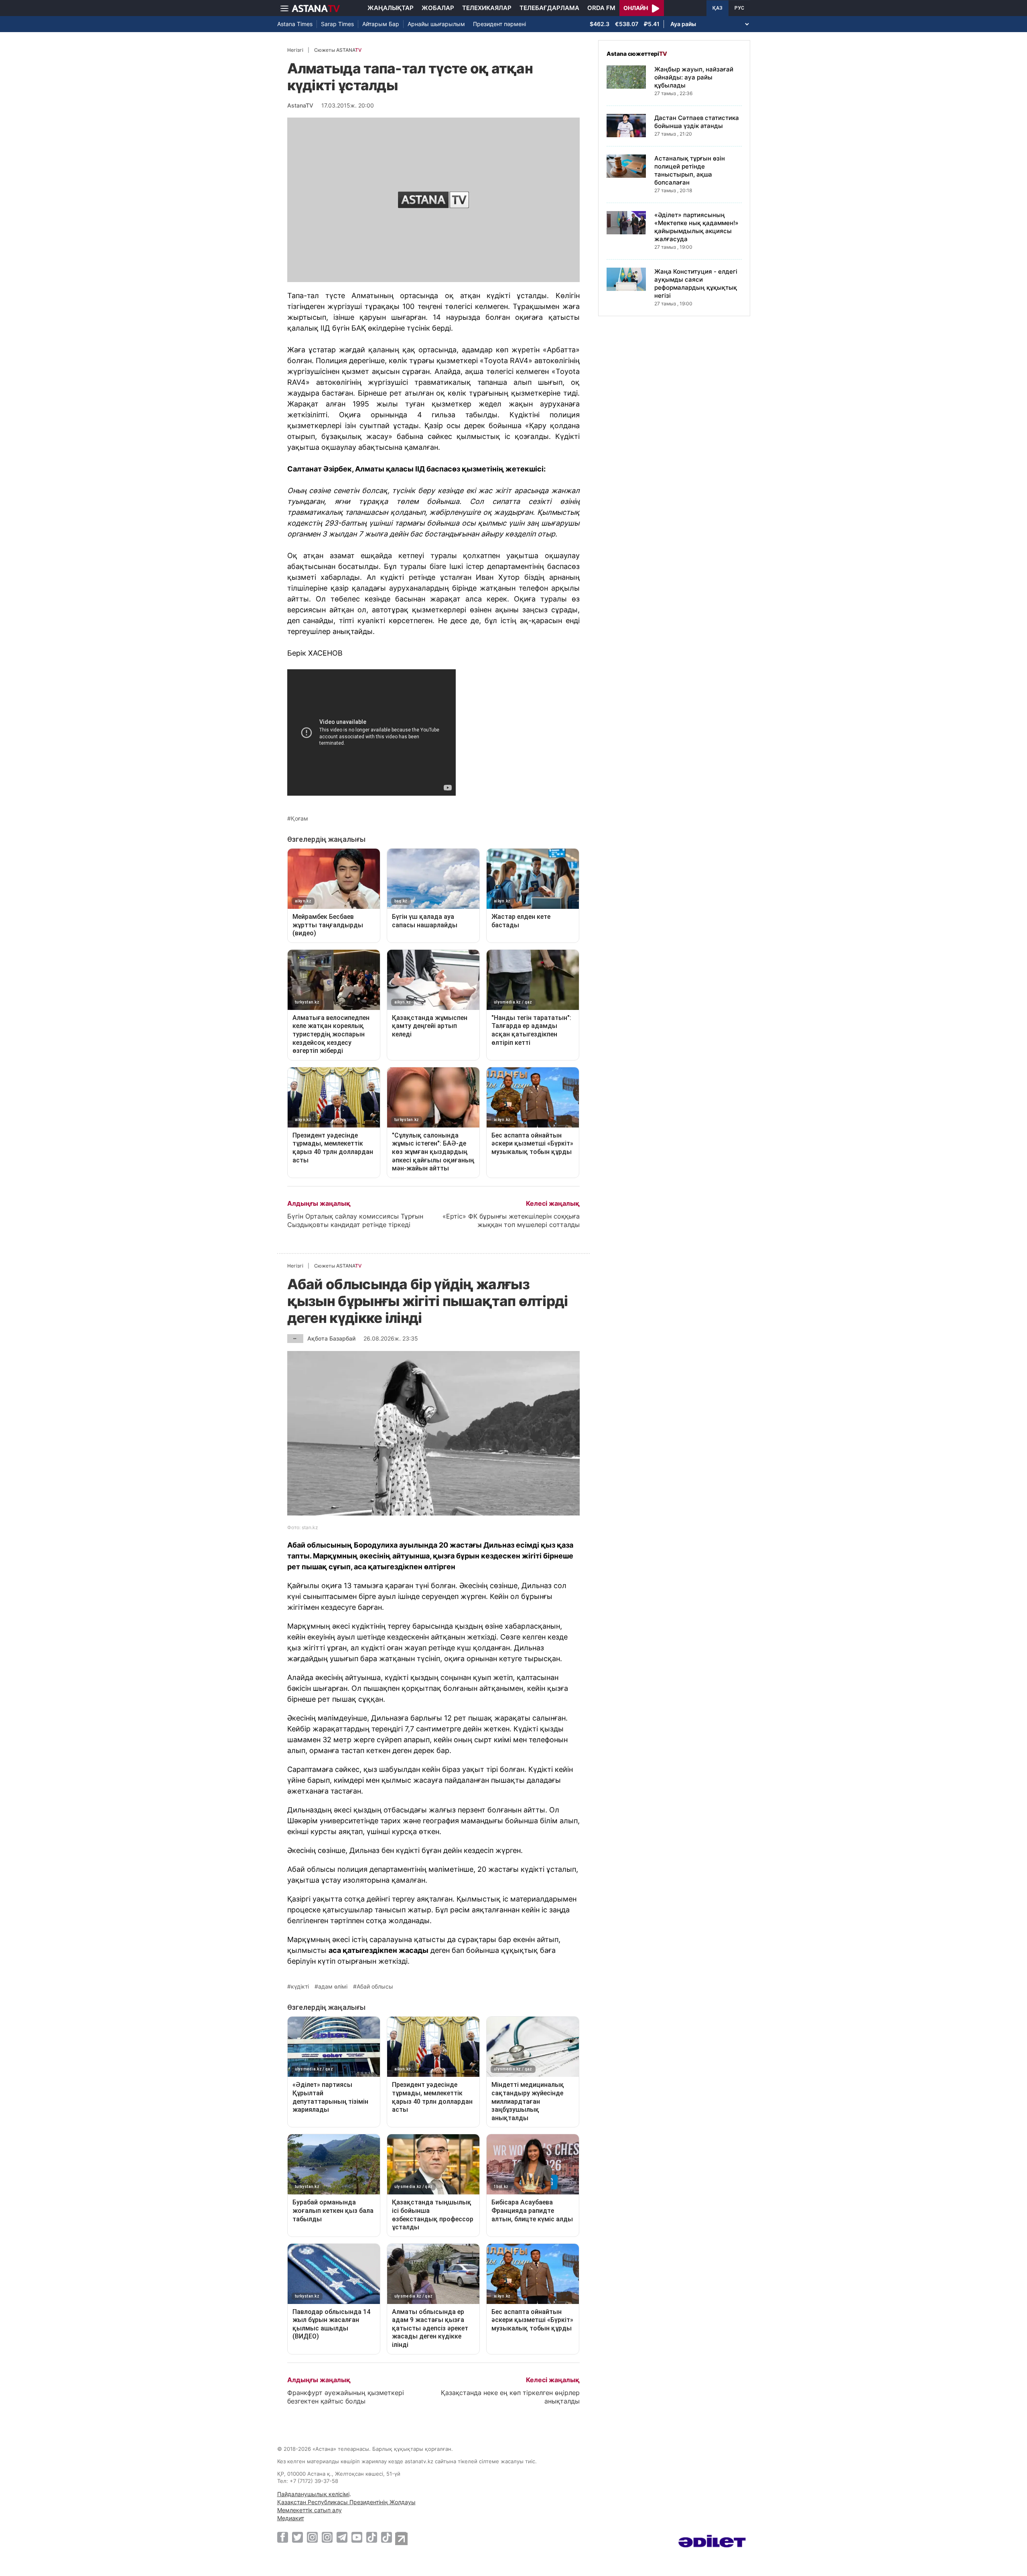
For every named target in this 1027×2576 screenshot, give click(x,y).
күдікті (300, 1987)
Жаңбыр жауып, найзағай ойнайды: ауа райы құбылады (694, 77)
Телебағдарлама (549, 8)
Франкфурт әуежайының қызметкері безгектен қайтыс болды (346, 2397)
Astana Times (295, 24)
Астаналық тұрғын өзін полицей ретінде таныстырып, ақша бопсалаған (690, 170)
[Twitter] (297, 2537)
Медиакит (291, 2518)
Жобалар (438, 8)
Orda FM (601, 8)
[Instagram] (312, 2537)
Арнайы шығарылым (436, 24)
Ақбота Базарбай (331, 1338)
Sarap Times (337, 24)
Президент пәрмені (499, 24)
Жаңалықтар (391, 8)
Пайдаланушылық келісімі (313, 2494)
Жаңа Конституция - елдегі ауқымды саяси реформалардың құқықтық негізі (696, 283)
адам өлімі (333, 1987)
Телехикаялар (487, 8)
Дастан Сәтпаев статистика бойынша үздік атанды (697, 122)
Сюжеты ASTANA (338, 50)
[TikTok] (372, 2537)
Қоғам (299, 819)
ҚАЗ (717, 8)
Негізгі (295, 50)
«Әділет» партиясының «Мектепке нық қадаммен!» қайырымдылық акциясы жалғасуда (696, 227)
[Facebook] (283, 2537)
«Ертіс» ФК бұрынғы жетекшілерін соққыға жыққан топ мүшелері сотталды (511, 1220)
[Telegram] (342, 2537)
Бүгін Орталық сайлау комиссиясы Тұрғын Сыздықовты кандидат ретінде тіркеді (355, 1220)
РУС (739, 8)
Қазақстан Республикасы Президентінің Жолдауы (346, 2502)
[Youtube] (357, 2537)
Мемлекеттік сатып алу (310, 2510)
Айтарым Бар (381, 24)
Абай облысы (375, 1987)
